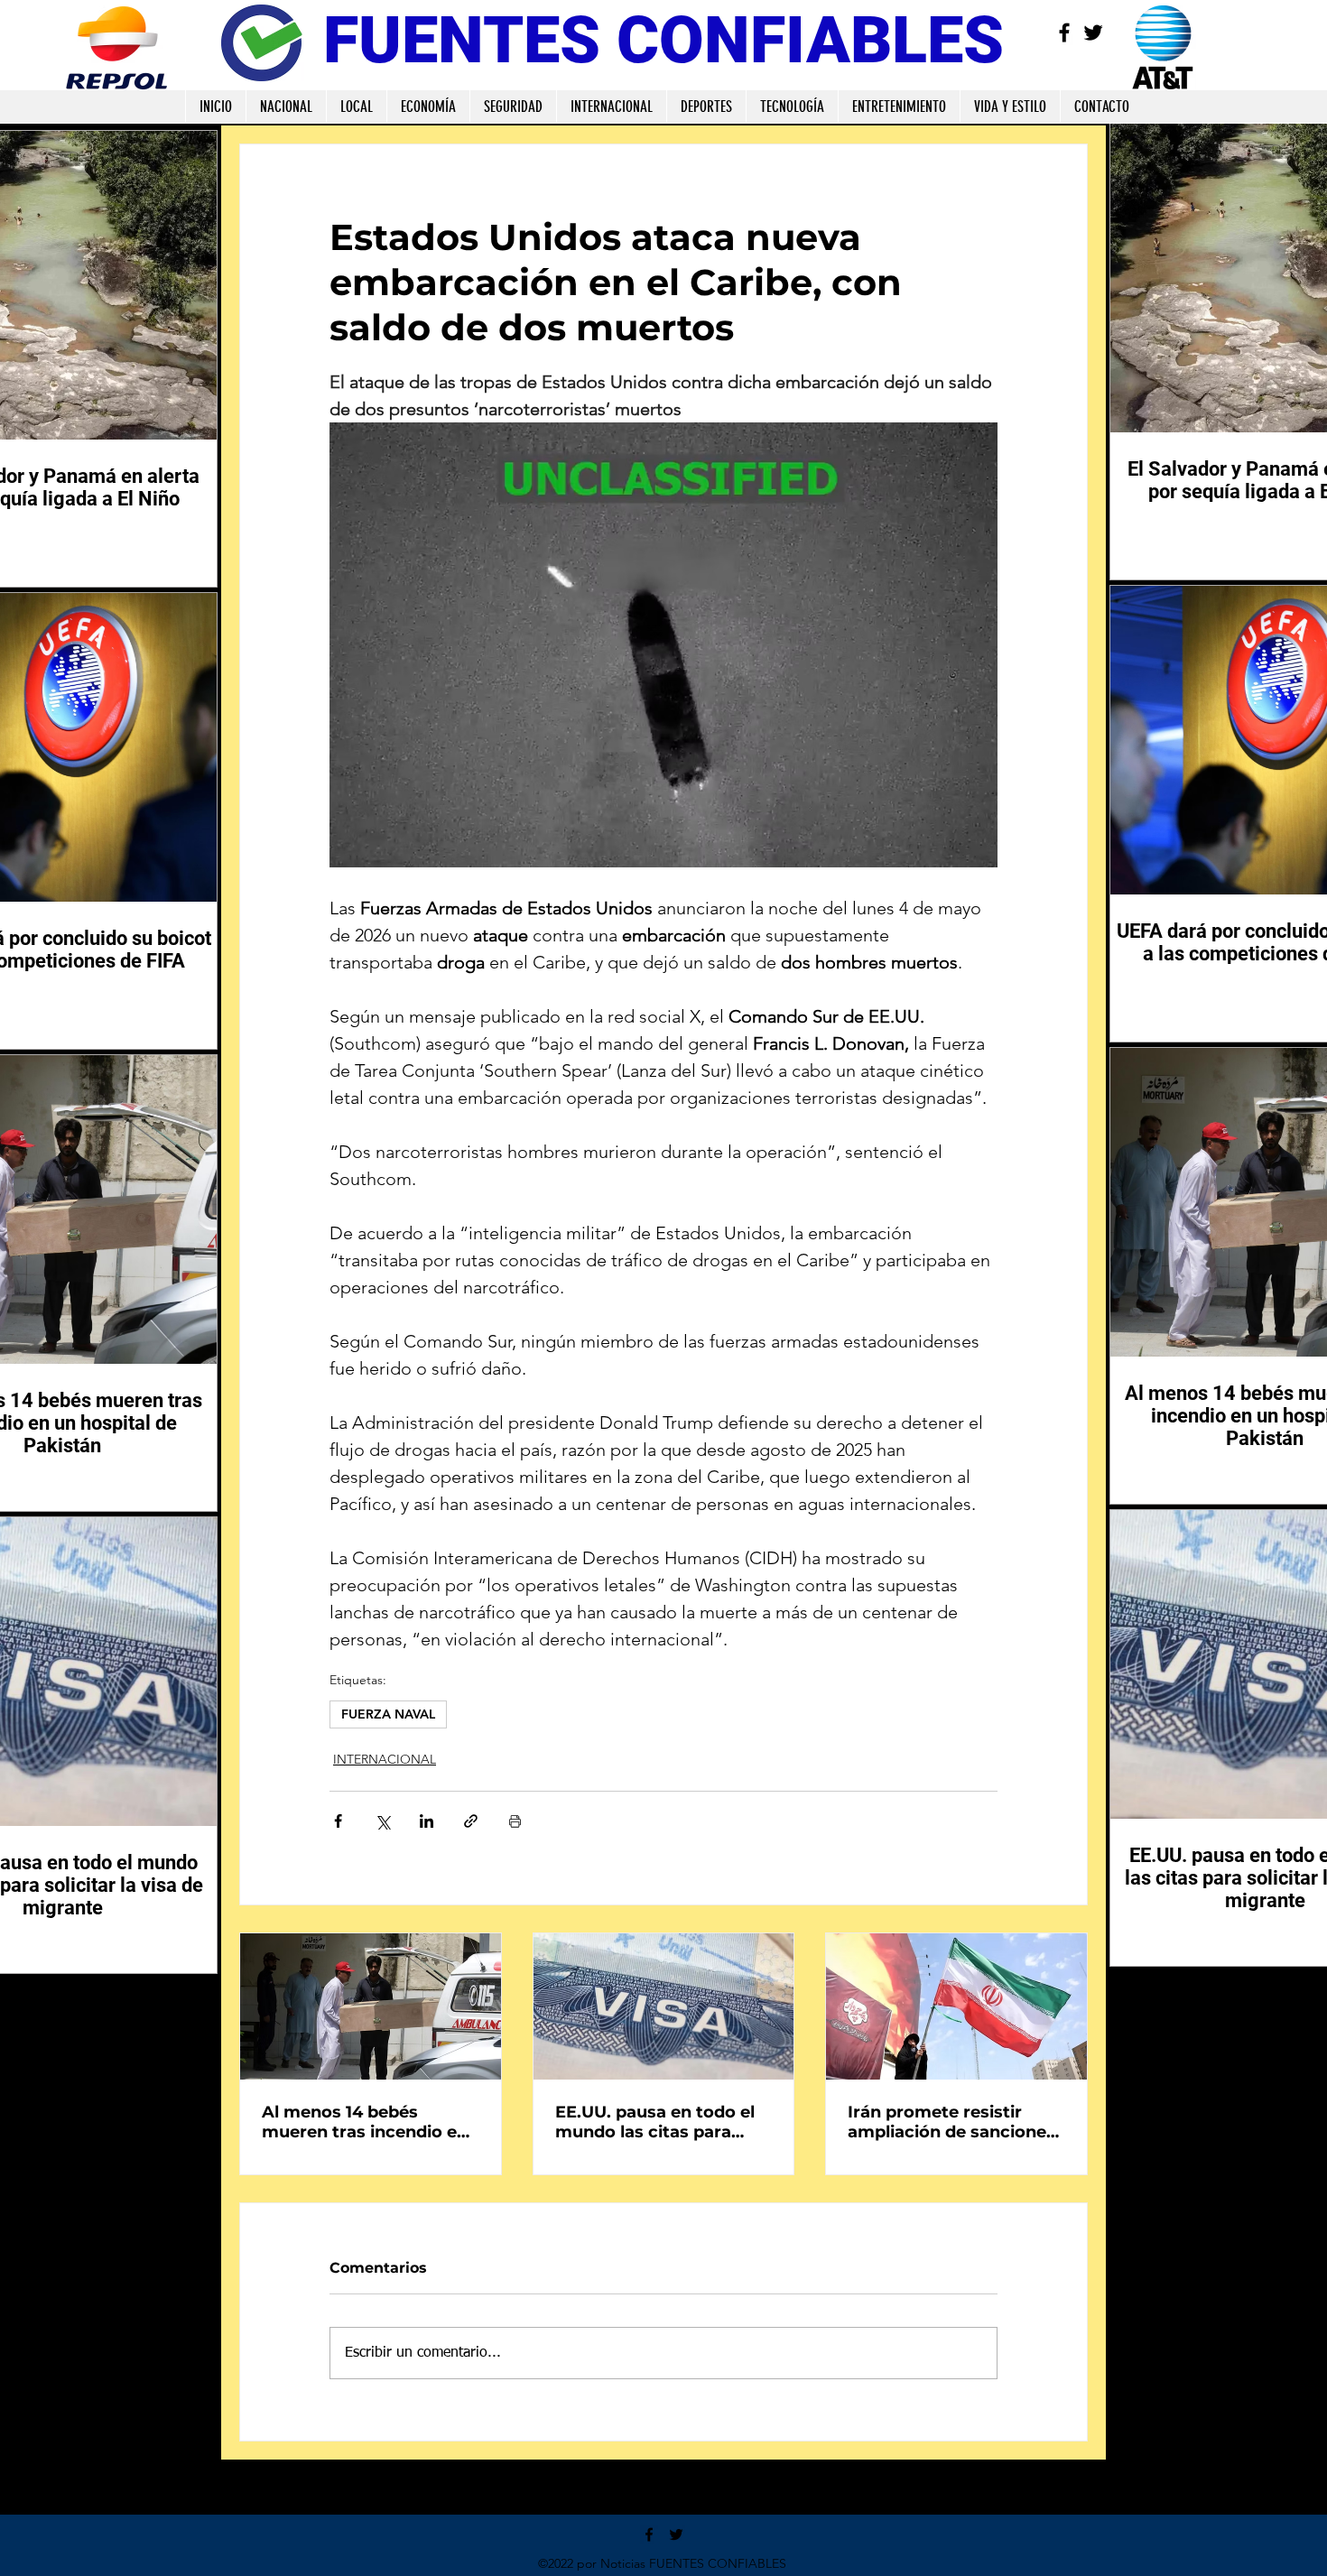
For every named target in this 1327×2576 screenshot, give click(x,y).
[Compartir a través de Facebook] (338, 1821)
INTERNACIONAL (385, 1759)
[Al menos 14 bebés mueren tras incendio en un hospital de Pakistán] (371, 2006)
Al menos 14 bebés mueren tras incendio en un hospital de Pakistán (365, 2122)
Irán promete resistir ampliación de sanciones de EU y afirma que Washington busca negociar (951, 2122)
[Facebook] (1064, 32)
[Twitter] (1093, 32)
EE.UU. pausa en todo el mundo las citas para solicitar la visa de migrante (655, 2122)
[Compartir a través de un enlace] (471, 1821)
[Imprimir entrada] (515, 1821)
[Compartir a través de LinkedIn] (427, 1821)
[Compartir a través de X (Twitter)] (382, 1821)
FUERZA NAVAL (388, 1714)
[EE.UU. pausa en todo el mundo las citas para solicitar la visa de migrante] (664, 2006)
